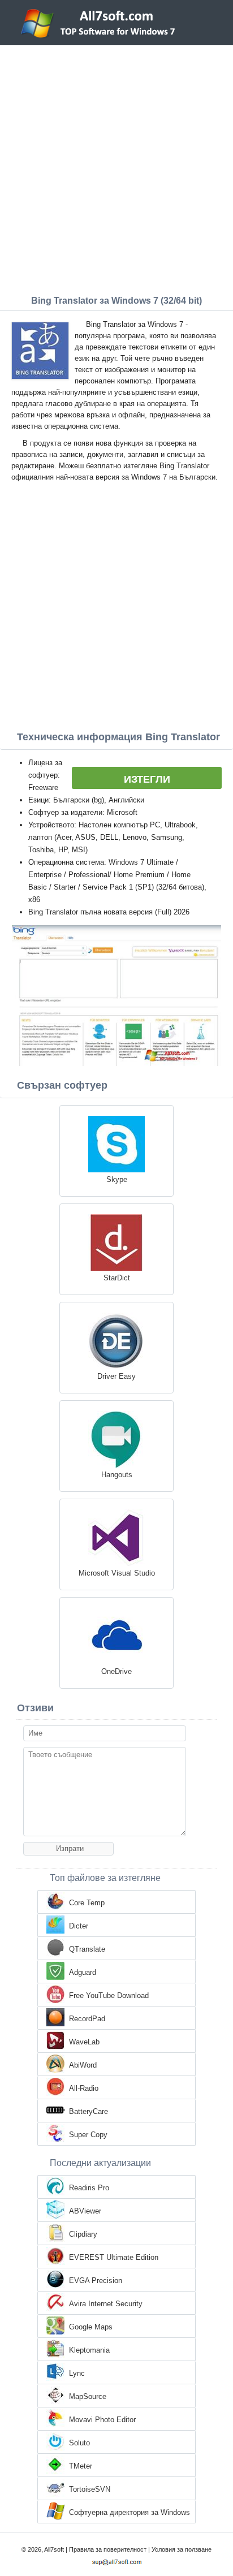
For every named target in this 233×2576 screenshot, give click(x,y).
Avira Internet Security (106, 2304)
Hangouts (117, 1475)
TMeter (81, 2466)
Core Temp (87, 1903)
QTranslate (87, 1949)
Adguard (83, 1972)
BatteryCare (89, 2111)
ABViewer (85, 2211)
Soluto (79, 2443)
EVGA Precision (96, 2281)
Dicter (79, 1926)
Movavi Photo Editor (102, 2420)
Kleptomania (89, 2350)
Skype (117, 1179)
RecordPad (87, 2019)
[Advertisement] (116, 167)
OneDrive (116, 1671)
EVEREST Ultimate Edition (114, 2257)
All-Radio (84, 2088)
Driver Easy (116, 1376)
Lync (77, 2373)
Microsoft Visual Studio (117, 1573)
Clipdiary (83, 2234)
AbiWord (83, 2065)
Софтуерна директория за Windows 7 (130, 2513)
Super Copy (88, 2135)
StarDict (117, 1278)
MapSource (88, 2396)
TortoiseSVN (90, 2489)
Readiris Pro (89, 2188)
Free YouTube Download (109, 1995)
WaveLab (84, 2042)
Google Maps (91, 2327)
